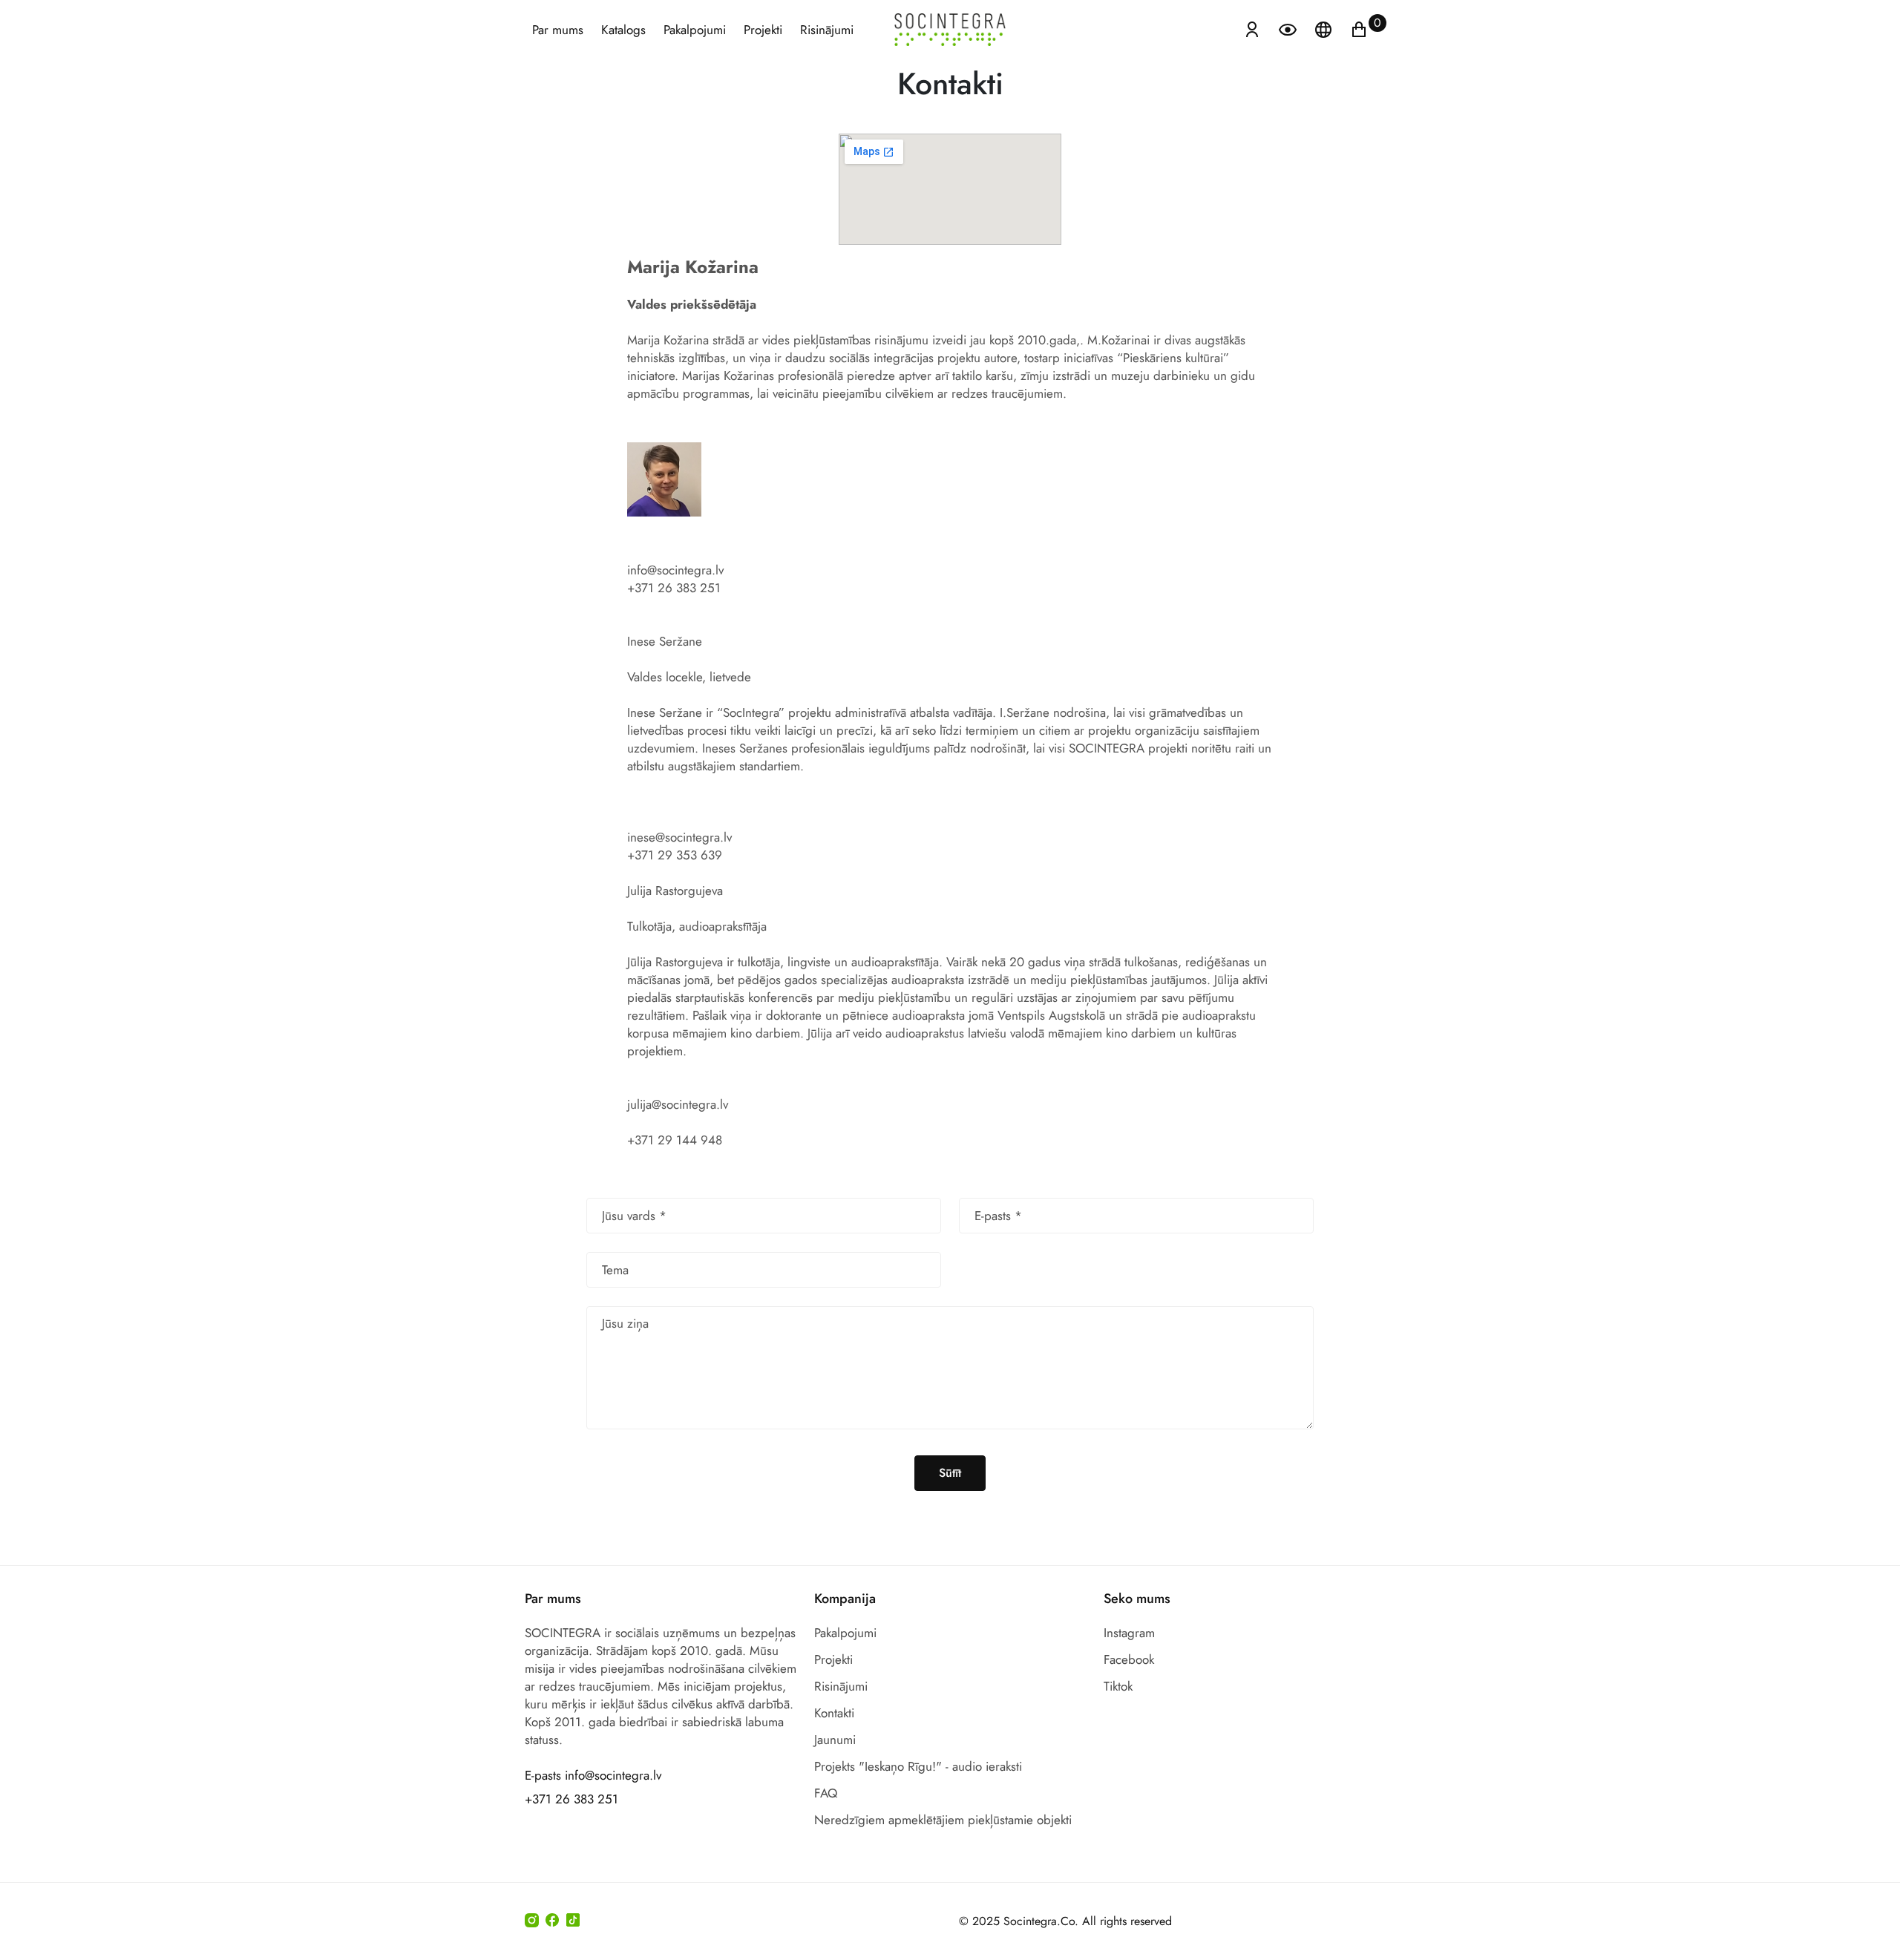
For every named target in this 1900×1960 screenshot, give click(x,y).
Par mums (558, 30)
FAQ (826, 1793)
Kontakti (834, 1713)
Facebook (1129, 1659)
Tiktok (1118, 1686)
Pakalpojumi (695, 30)
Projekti (763, 30)
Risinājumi (827, 30)
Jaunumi (835, 1740)
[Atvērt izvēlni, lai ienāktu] (1252, 28)
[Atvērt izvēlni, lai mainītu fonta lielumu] (1289, 28)
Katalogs (623, 30)
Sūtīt (950, 1473)
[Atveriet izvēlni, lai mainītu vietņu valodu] (1325, 28)
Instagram (1129, 1633)
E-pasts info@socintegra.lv (593, 1775)
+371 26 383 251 (571, 1799)
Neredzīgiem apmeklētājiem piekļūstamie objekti (943, 1820)
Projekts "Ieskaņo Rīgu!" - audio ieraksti (918, 1766)
